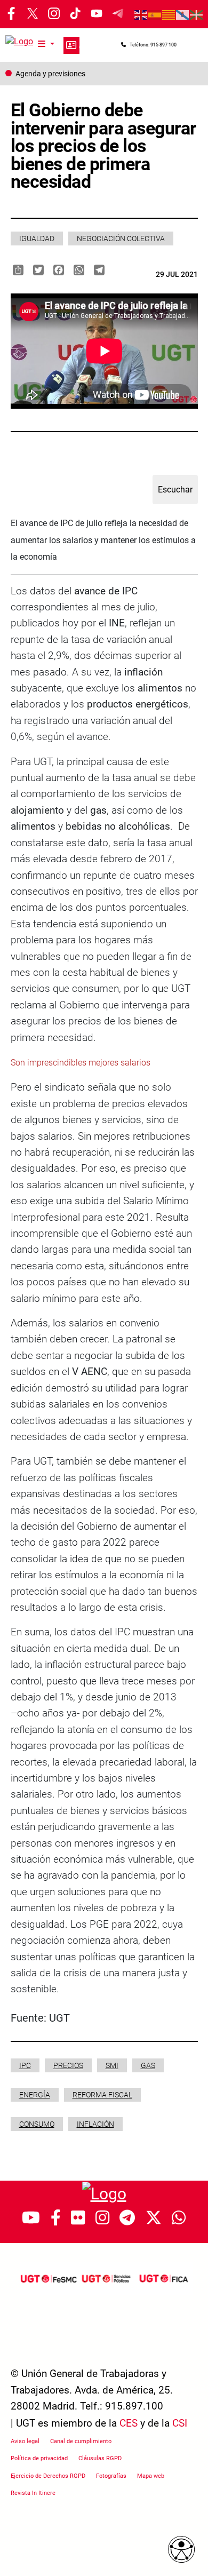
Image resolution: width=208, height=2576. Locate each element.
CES (129, 2423)
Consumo (37, 2124)
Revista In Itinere (33, 2493)
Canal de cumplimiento (81, 2441)
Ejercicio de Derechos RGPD (48, 2476)
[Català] (169, 14)
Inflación (95, 2124)
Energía (35, 2095)
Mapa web (151, 2476)
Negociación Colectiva (121, 238)
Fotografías (111, 2476)
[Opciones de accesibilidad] (181, 2549)
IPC (25, 2065)
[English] (141, 14)
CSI (180, 2423)
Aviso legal (25, 2441)
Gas (148, 2065)
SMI (112, 2065)
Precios (68, 2065)
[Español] (155, 14)
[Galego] (183, 14)
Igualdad (37, 238)
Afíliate (71, 45)
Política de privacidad (39, 2458)
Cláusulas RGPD (100, 2458)
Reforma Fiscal (102, 2095)
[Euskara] (197, 14)
